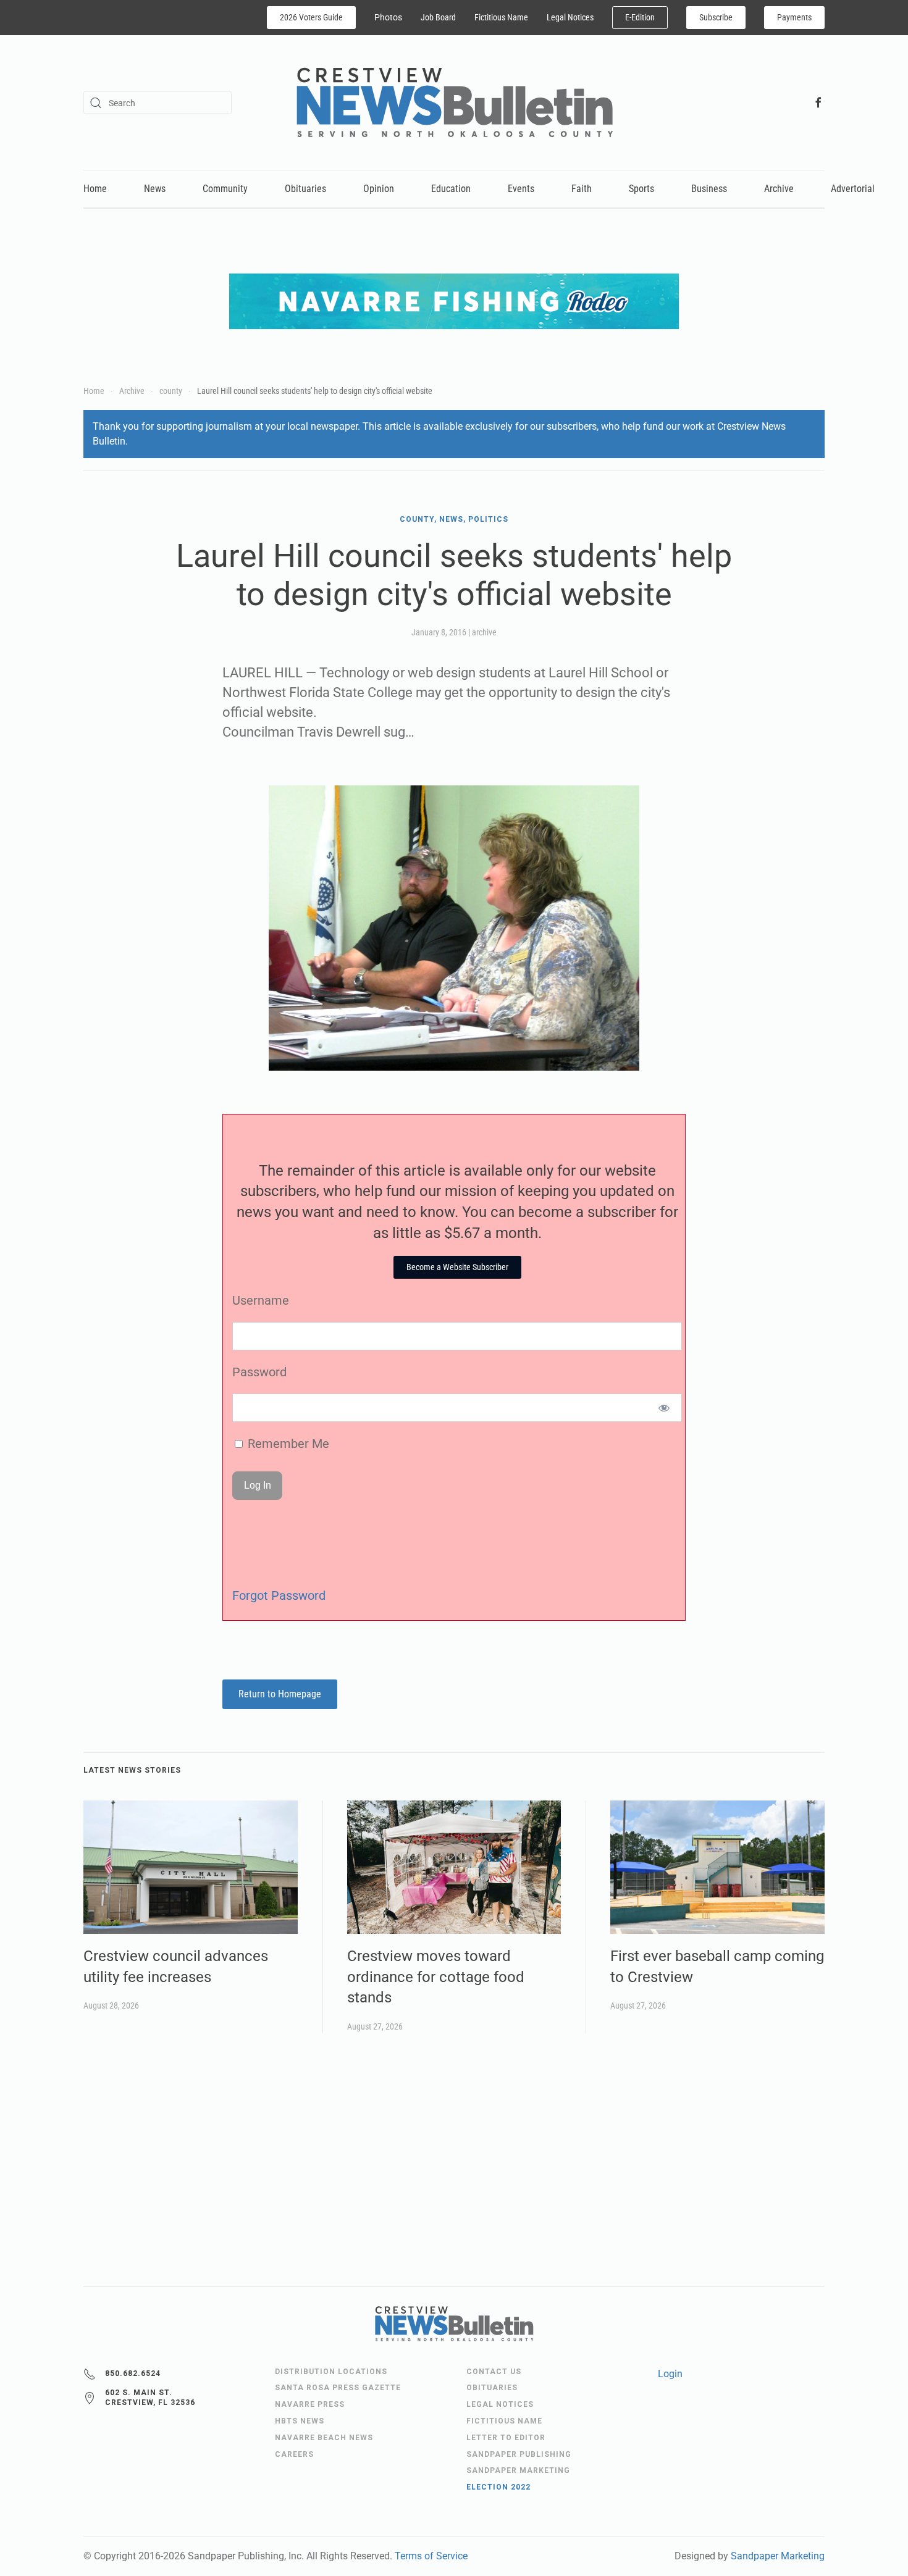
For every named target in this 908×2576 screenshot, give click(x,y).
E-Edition (640, 17)
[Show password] (664, 1408)
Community (225, 189)
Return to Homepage (280, 1694)
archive (484, 632)
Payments (794, 17)
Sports (641, 189)
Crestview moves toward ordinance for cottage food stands (436, 1977)
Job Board (438, 17)
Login (670, 2374)
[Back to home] (454, 102)
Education (451, 189)
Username (261, 1300)
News (155, 189)
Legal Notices (570, 17)
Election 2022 (498, 2487)
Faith (582, 189)
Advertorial (853, 189)
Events (521, 189)
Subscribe (716, 17)
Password (259, 1372)
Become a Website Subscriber (457, 1267)
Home (95, 189)
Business (709, 189)
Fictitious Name (501, 17)
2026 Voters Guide (311, 17)
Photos (388, 17)
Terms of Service (431, 2556)
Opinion (379, 189)
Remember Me (287, 1444)
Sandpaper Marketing (778, 2556)
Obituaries (305, 189)
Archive (779, 189)
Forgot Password (279, 1595)
